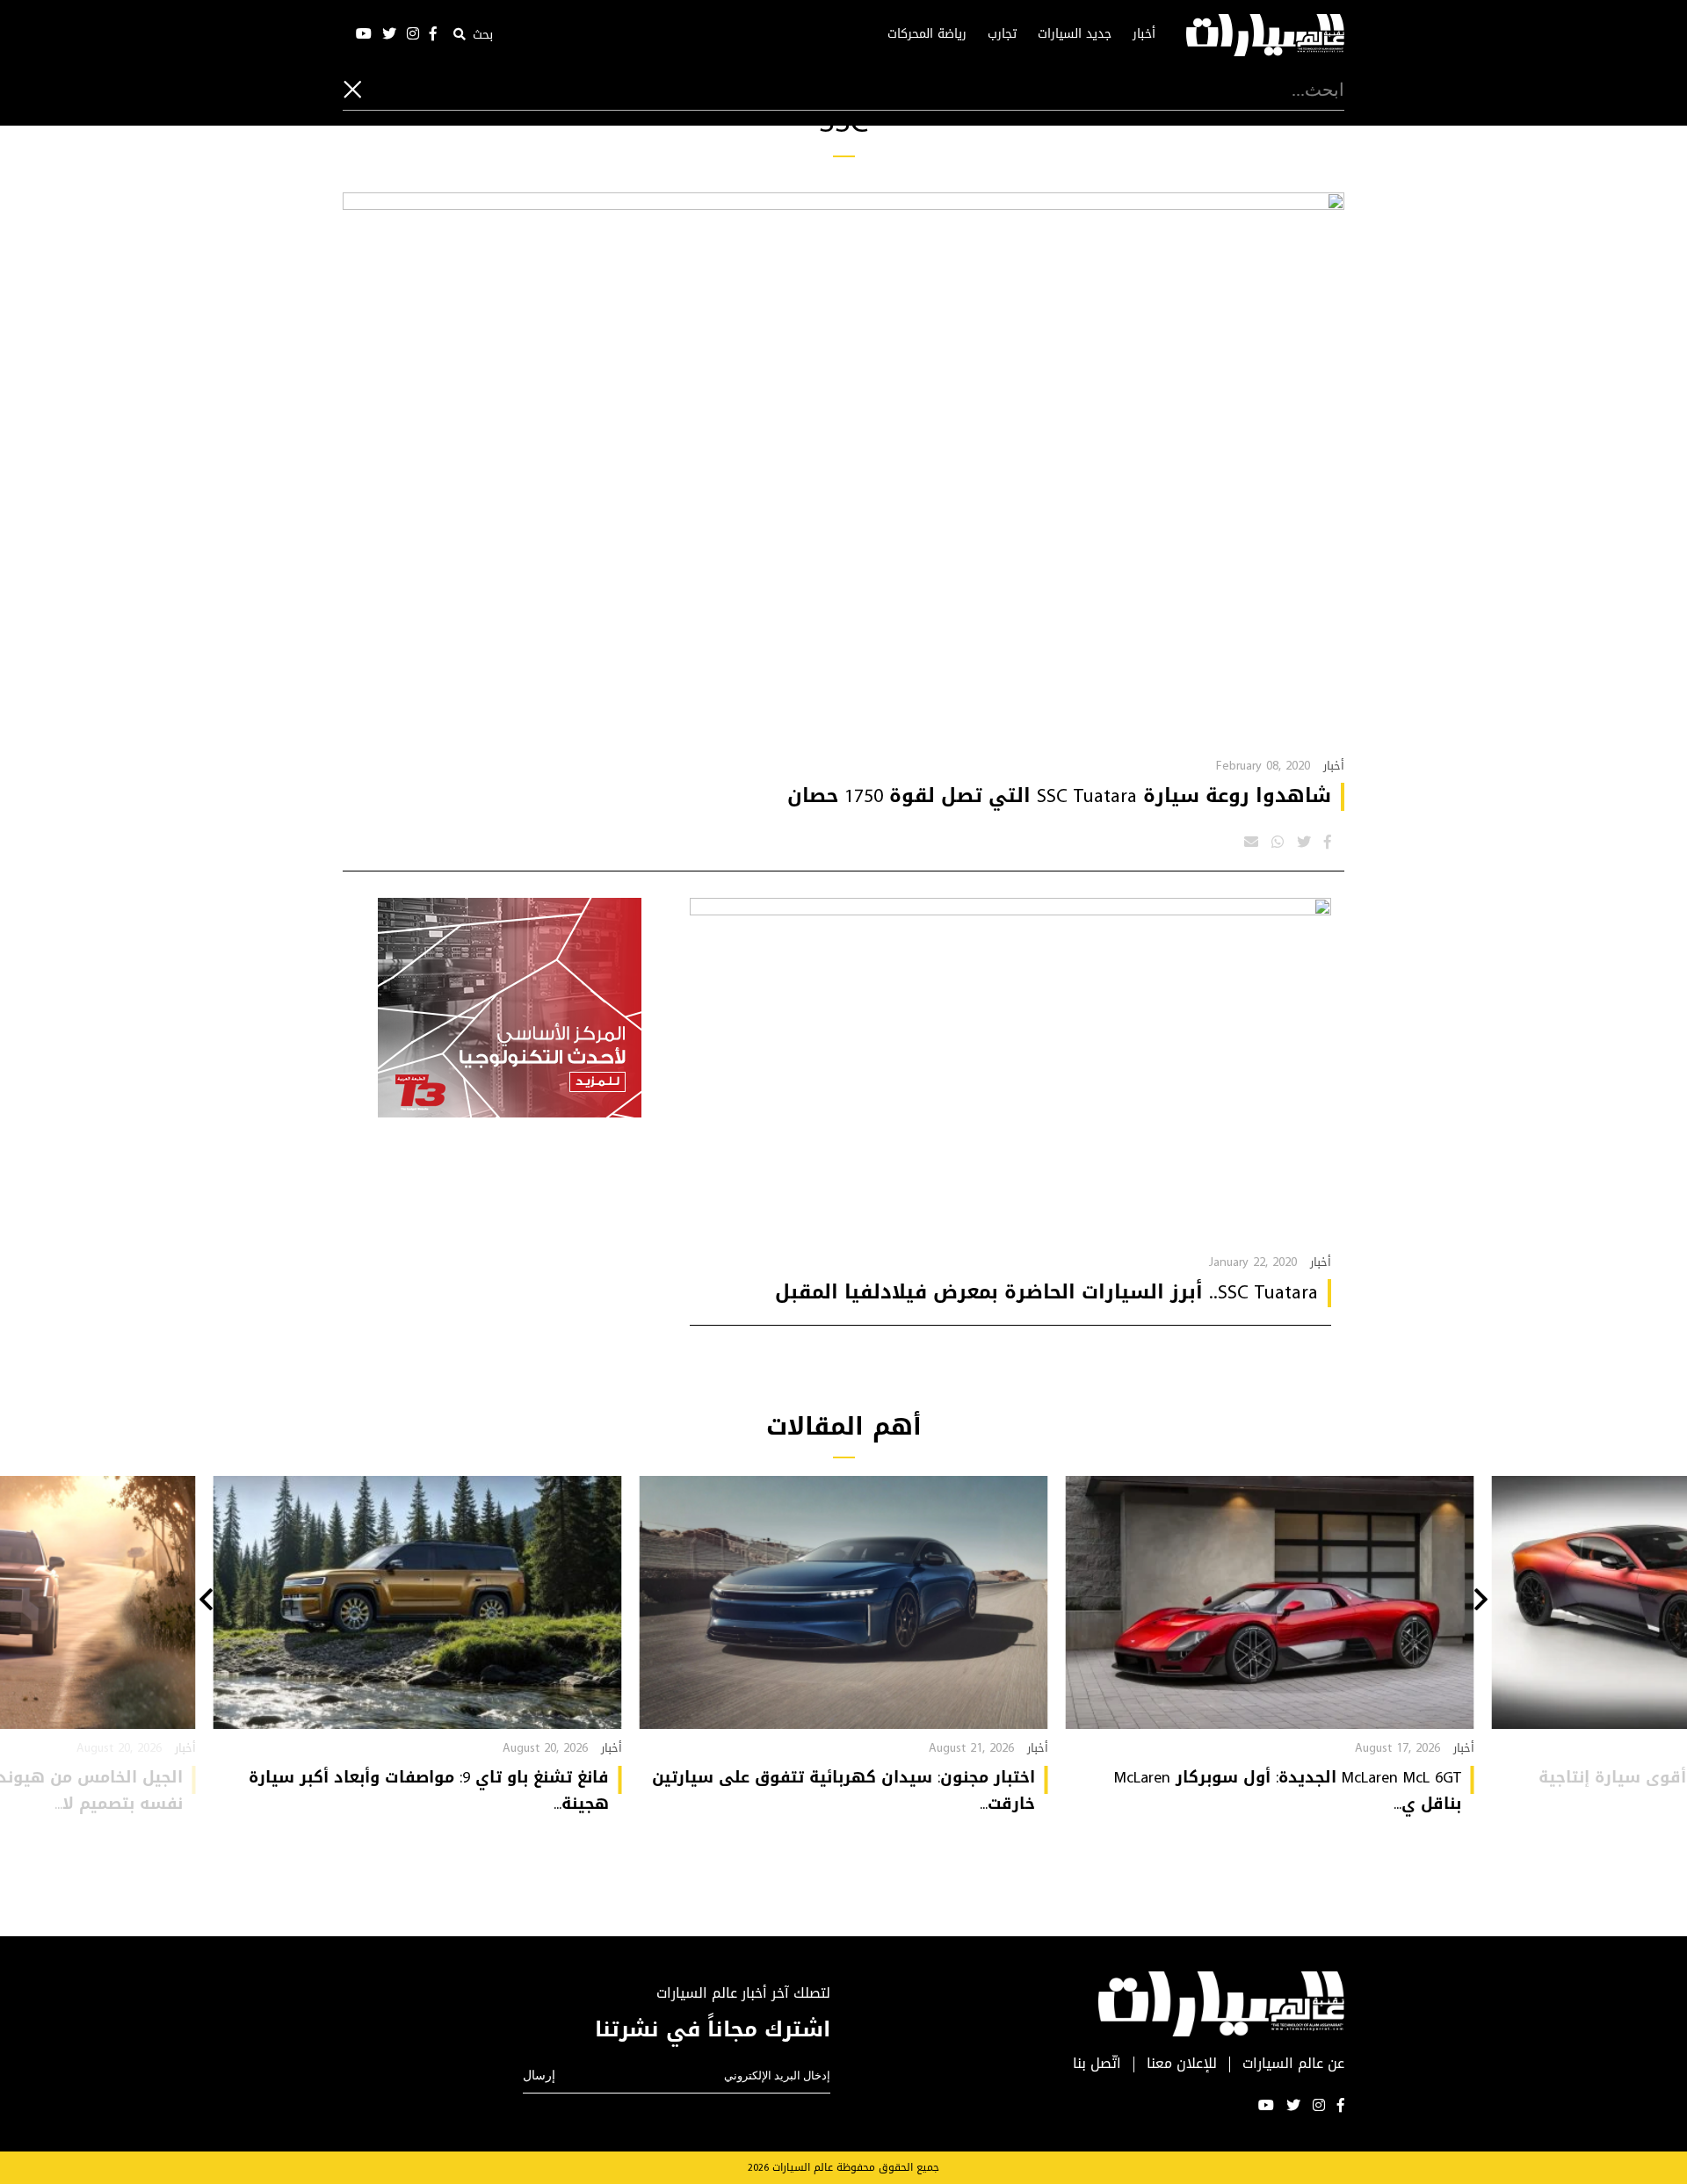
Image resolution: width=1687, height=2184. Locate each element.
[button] (1481, 1602)
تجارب (1002, 34)
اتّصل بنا (1097, 2064)
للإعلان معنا (1182, 2064)
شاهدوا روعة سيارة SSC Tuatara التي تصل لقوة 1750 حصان (1059, 796)
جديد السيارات (1075, 34)
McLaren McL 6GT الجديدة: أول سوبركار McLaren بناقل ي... (1288, 1790)
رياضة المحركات (927, 34)
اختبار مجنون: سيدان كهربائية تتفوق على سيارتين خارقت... (843, 1790)
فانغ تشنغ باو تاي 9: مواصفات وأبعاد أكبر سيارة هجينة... (429, 1790)
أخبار (1144, 34)
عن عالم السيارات (1293, 2064)
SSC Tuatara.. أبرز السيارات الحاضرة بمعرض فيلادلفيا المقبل (1046, 1292)
